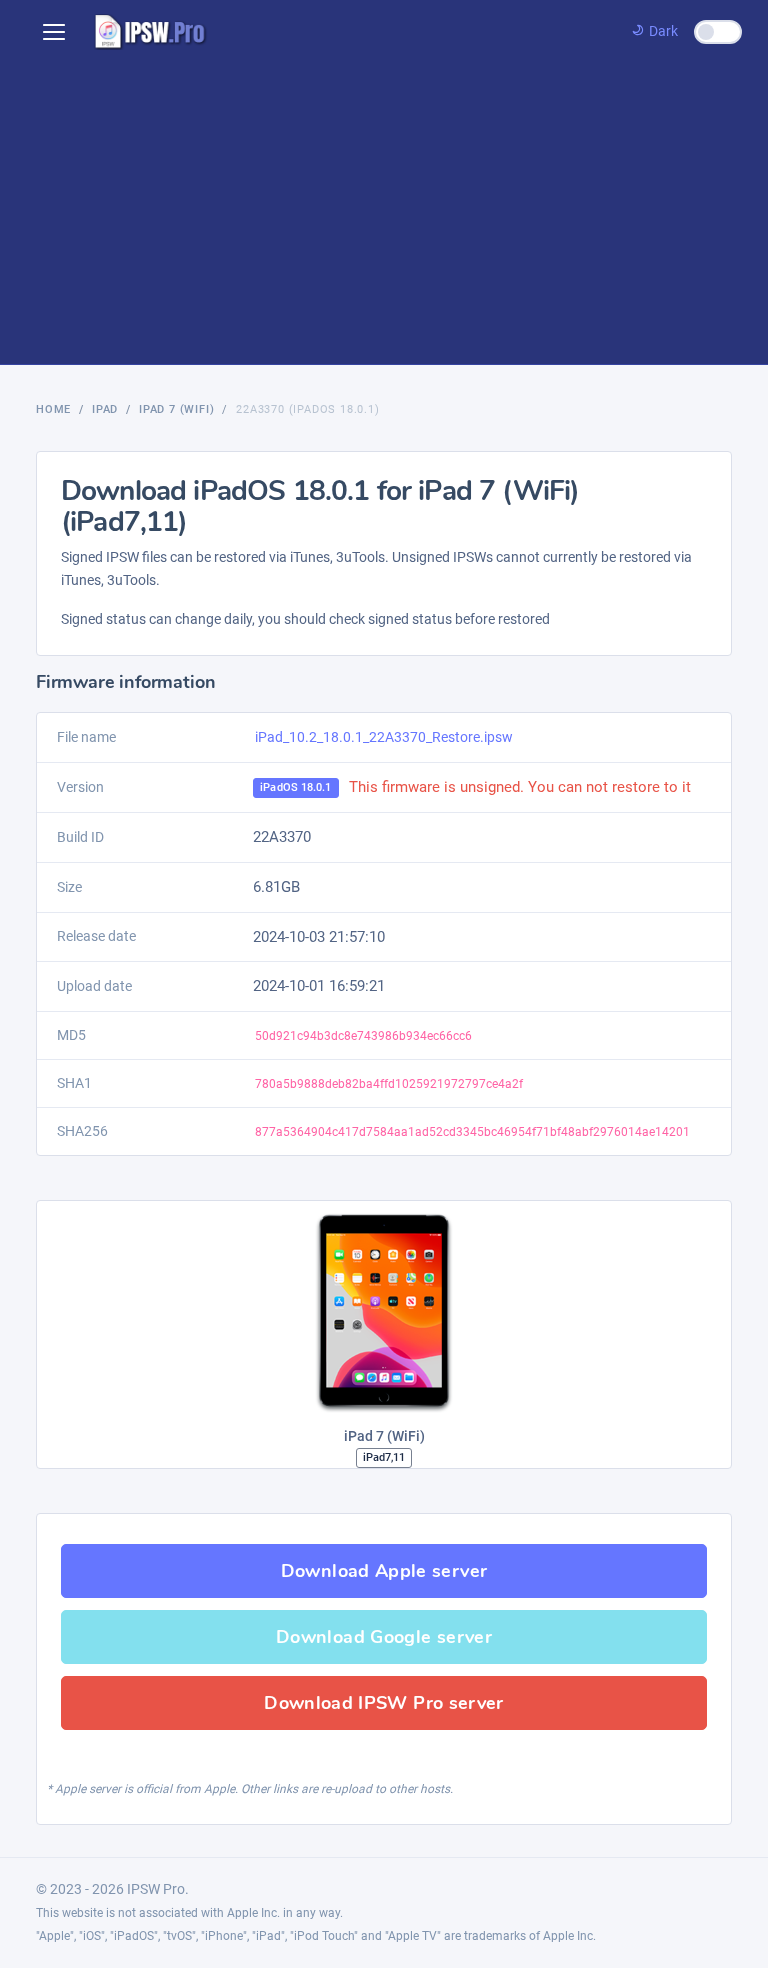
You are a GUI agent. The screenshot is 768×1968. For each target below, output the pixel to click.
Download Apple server (384, 1571)
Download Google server (384, 1637)
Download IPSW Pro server (384, 1703)
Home (53, 409)
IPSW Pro (156, 1889)
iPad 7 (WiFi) (176, 409)
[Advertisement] (384, 214)
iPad (105, 409)
